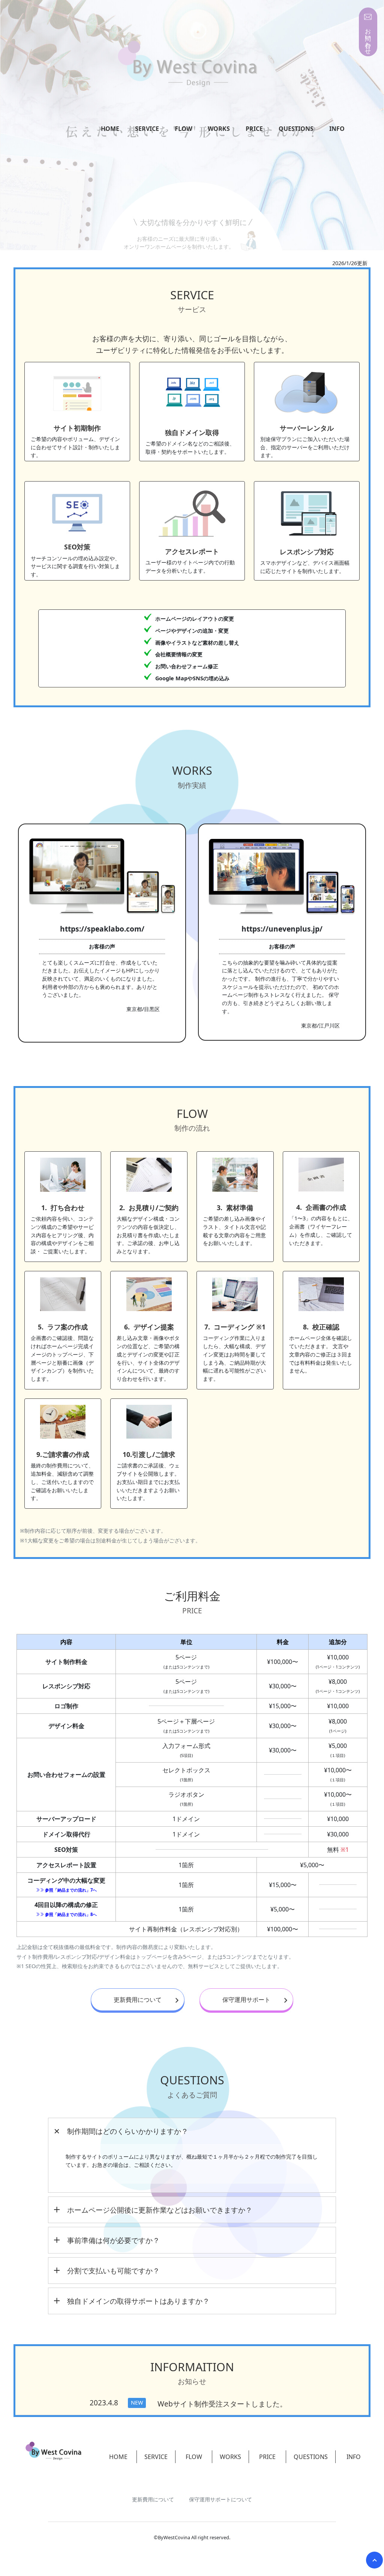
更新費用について (138, 2000)
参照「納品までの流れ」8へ (70, 1914)
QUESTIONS (296, 129)
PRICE (254, 129)
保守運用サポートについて (220, 2499)
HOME (110, 129)
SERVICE (147, 129)
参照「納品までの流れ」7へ (70, 1890)
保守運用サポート (246, 2000)
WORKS (219, 129)
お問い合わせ (368, 38)
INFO (337, 129)
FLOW (183, 129)
